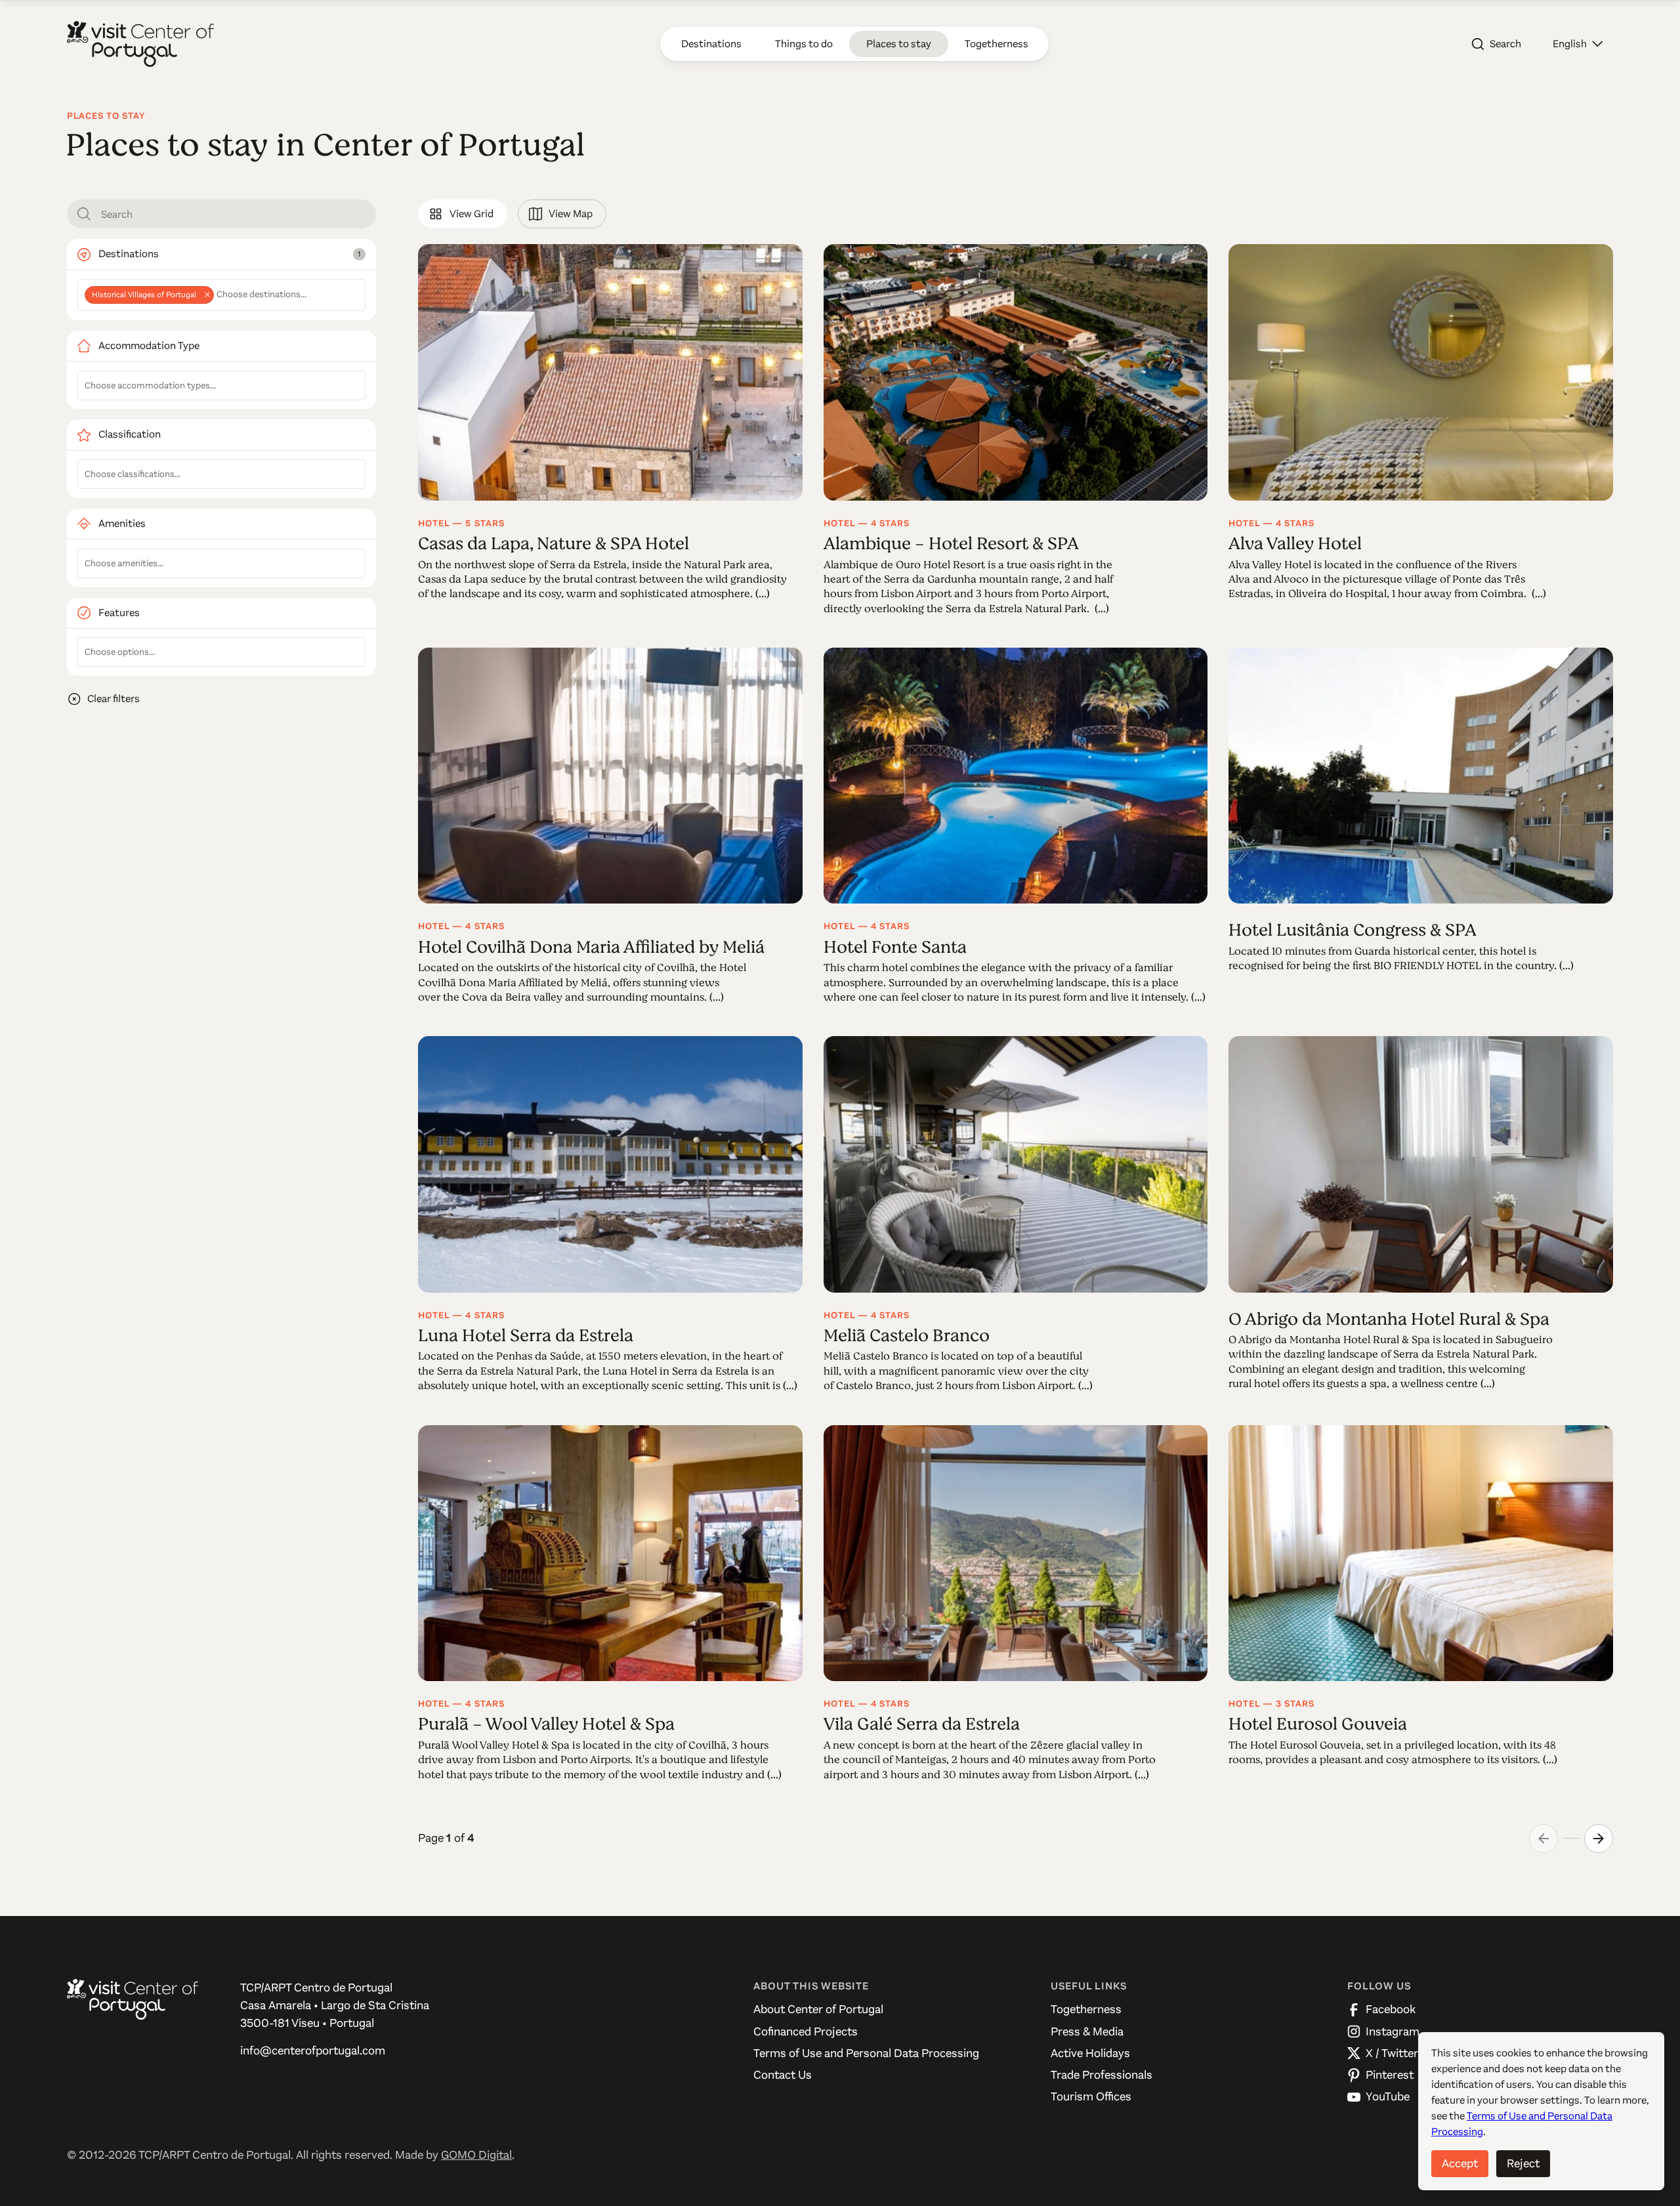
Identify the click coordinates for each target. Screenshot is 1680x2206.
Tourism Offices (1091, 2096)
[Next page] (1599, 1839)
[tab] (462, 214)
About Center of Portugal (818, 2009)
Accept (1460, 2163)
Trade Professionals (1102, 2075)
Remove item (207, 295)
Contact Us (783, 2075)
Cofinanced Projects (806, 2031)
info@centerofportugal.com (313, 2050)
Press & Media (1087, 2031)
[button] (1578, 44)
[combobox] (221, 295)
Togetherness (1086, 2009)
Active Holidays (1090, 2053)
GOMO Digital (476, 2155)
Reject (1523, 2163)
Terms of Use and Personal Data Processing (866, 2053)
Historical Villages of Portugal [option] (140, 295)
